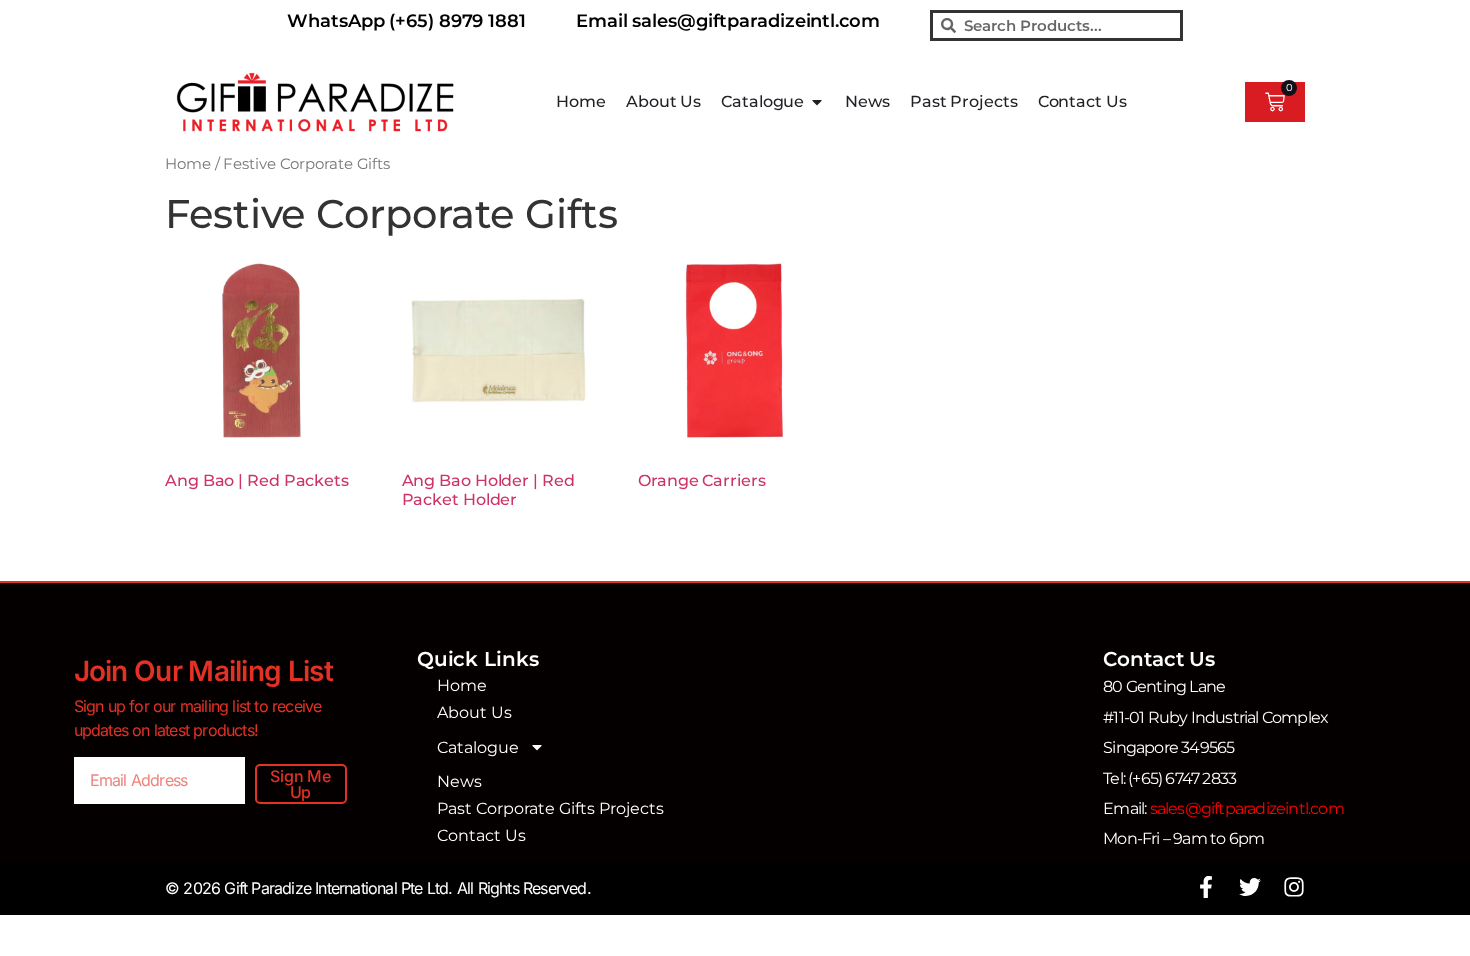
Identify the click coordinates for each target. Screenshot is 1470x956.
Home (188, 164)
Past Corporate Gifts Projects (550, 808)
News (459, 781)
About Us (474, 712)
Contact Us (481, 835)
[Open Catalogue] (817, 102)
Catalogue (478, 747)
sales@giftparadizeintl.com (1247, 808)
